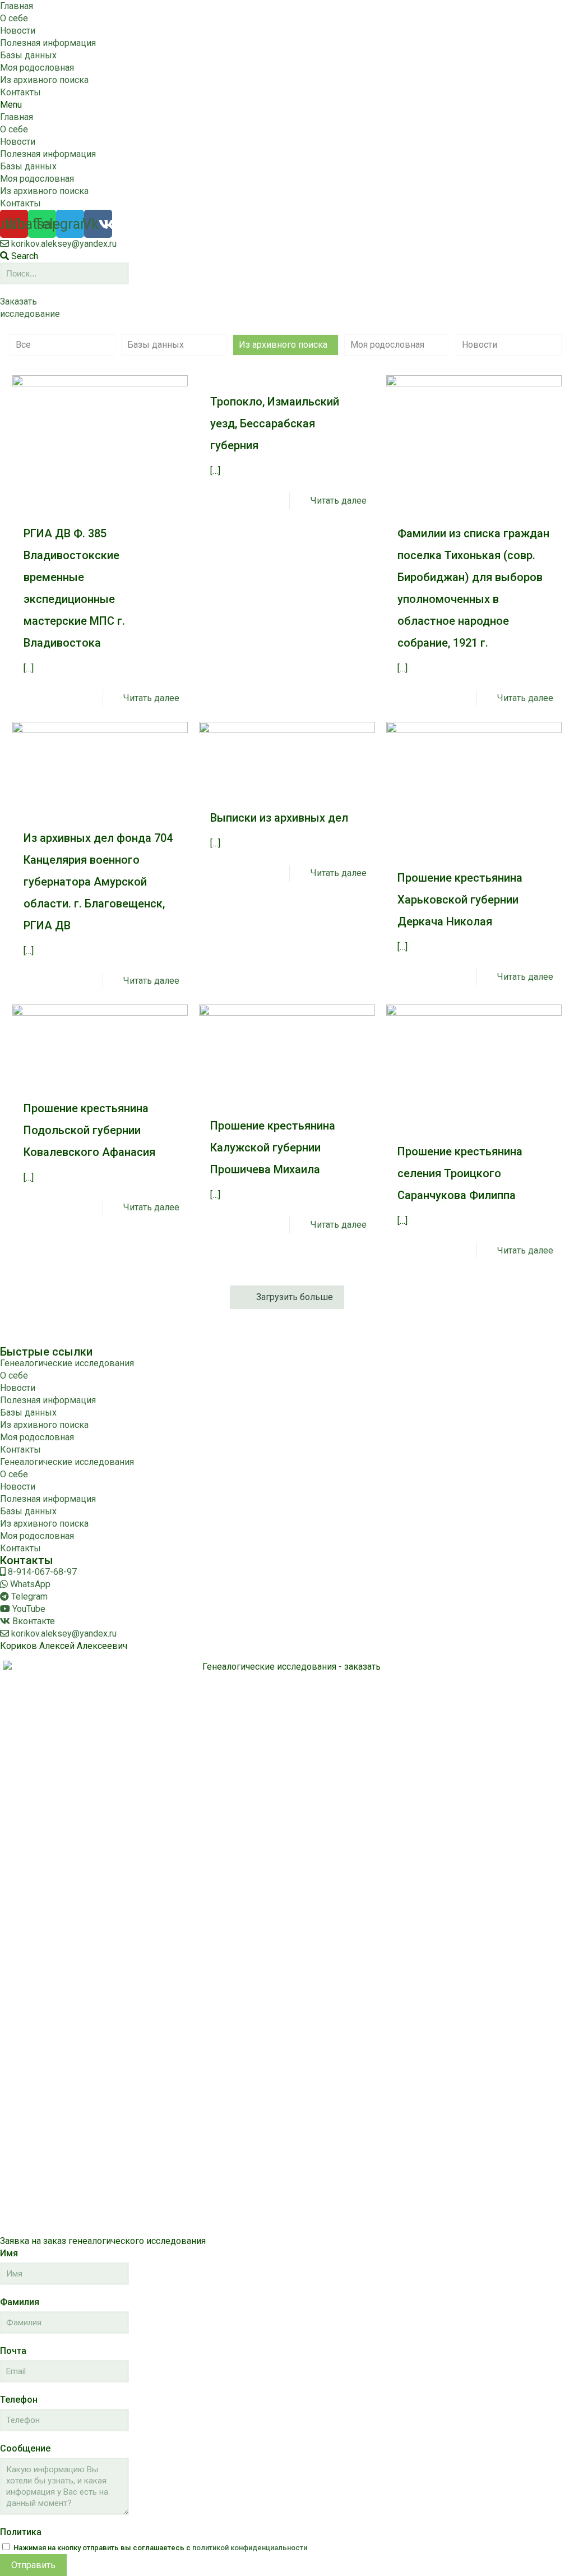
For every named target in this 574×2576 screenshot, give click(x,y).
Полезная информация (48, 43)
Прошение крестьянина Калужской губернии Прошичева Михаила (273, 1148)
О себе (14, 18)
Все (23, 345)
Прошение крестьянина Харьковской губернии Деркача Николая (460, 900)
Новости (18, 31)
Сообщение (25, 2448)
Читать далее (151, 698)
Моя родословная (37, 68)
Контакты (20, 92)
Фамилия (20, 2302)
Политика (21, 2532)
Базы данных (28, 55)
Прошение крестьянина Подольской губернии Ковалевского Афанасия (89, 1130)
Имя (9, 2253)
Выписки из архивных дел (279, 818)
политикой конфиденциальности (250, 2548)
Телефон (19, 2400)
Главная (17, 6)
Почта (13, 2351)
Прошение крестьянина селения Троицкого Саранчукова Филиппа (460, 1173)
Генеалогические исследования (67, 1363)
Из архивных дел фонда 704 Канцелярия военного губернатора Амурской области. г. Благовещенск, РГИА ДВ (98, 882)
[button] (287, 105)
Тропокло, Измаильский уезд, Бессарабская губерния (275, 423)
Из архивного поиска (44, 80)
